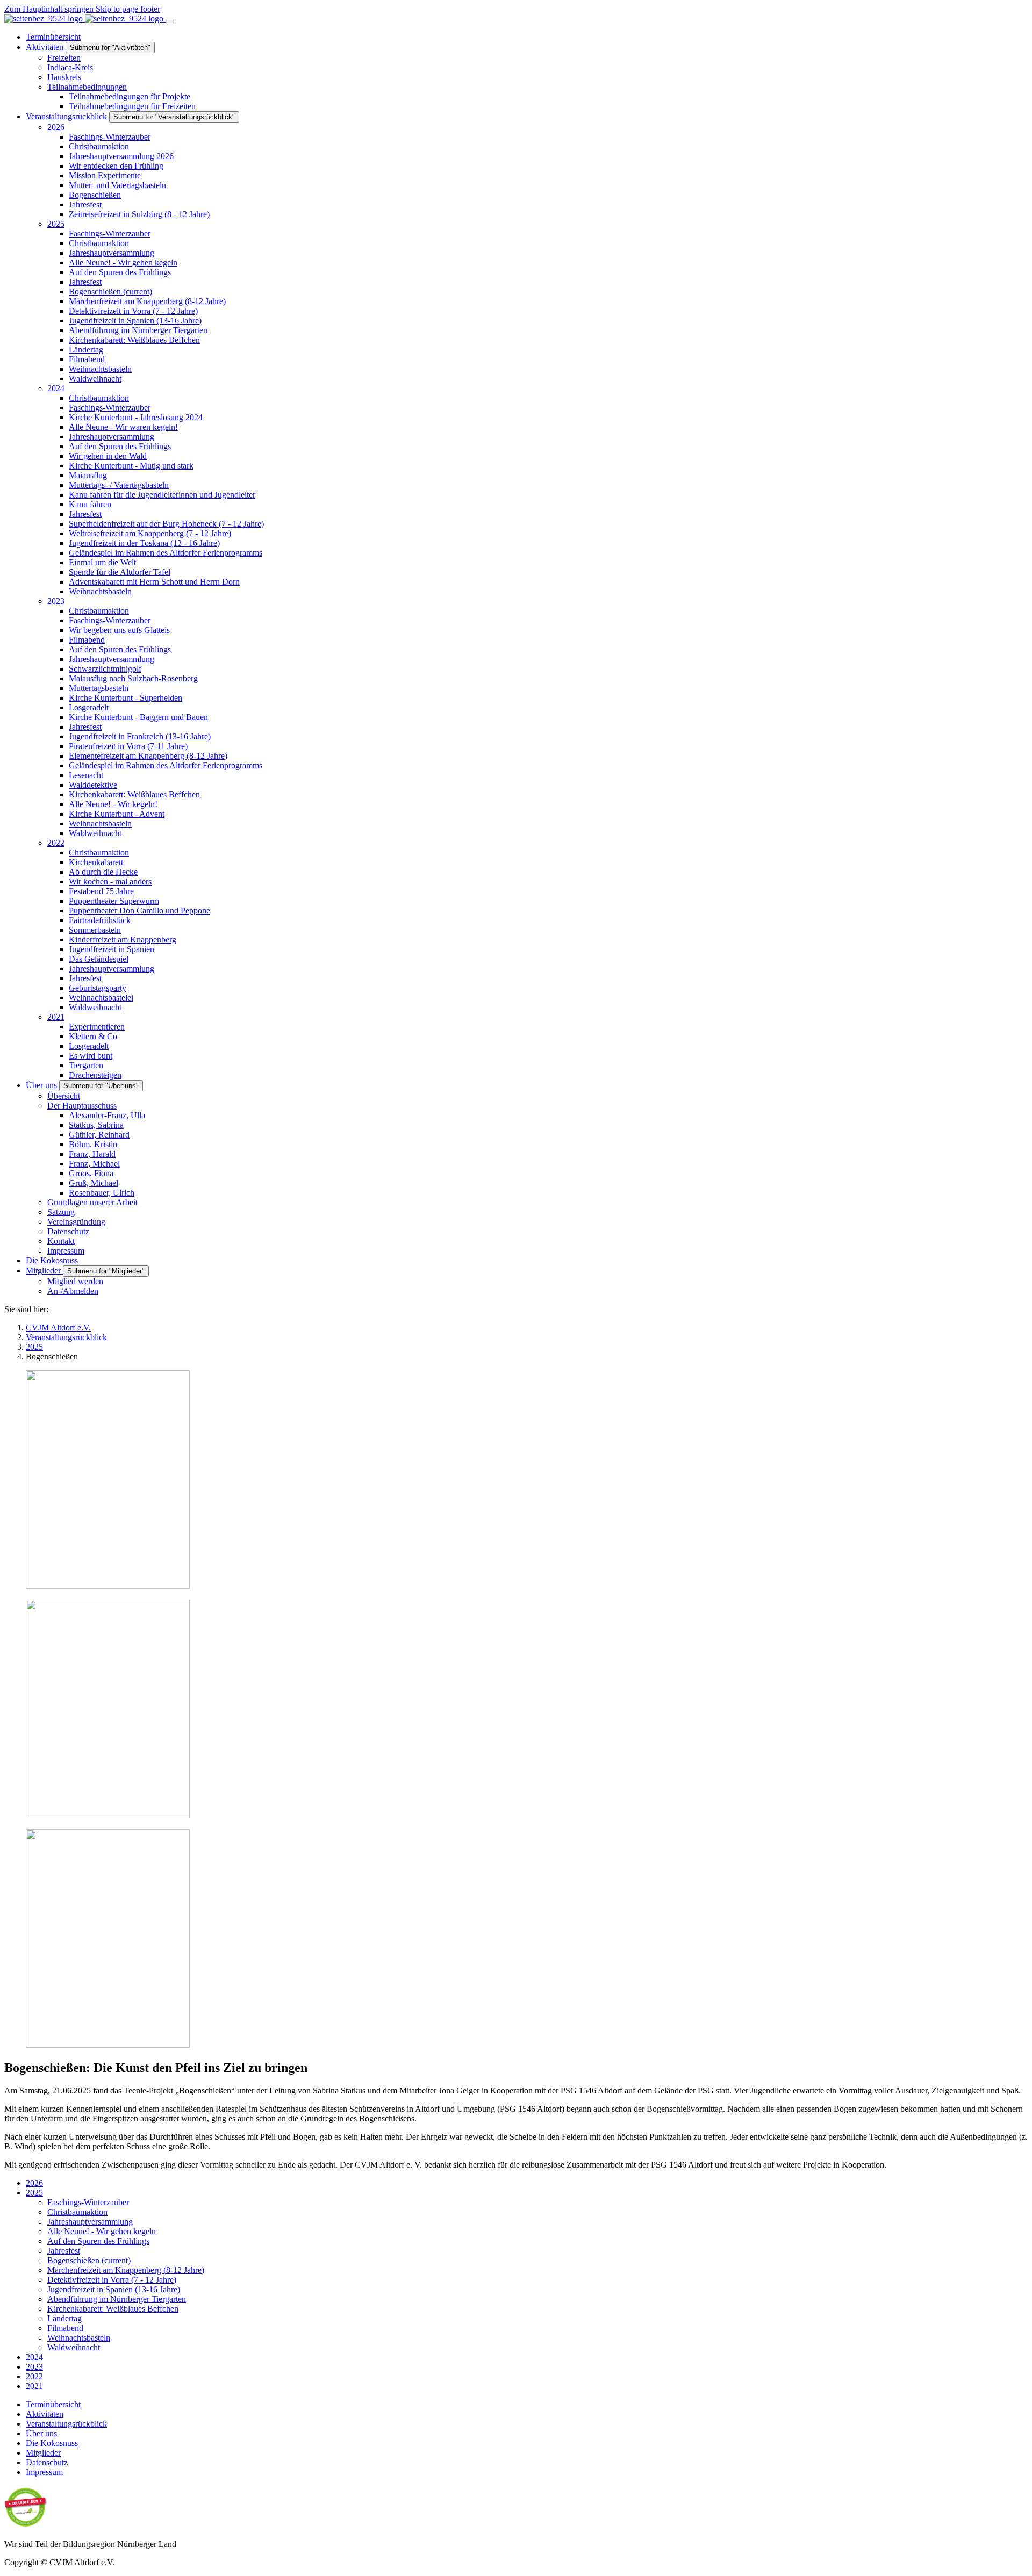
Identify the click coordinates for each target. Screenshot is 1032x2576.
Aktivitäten (45, 2414)
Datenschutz (47, 2462)
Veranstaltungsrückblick (66, 2424)
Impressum (44, 2472)
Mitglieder (43, 2453)
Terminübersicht (53, 2404)
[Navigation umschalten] (170, 21)
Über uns (41, 2433)
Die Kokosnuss (52, 2443)
